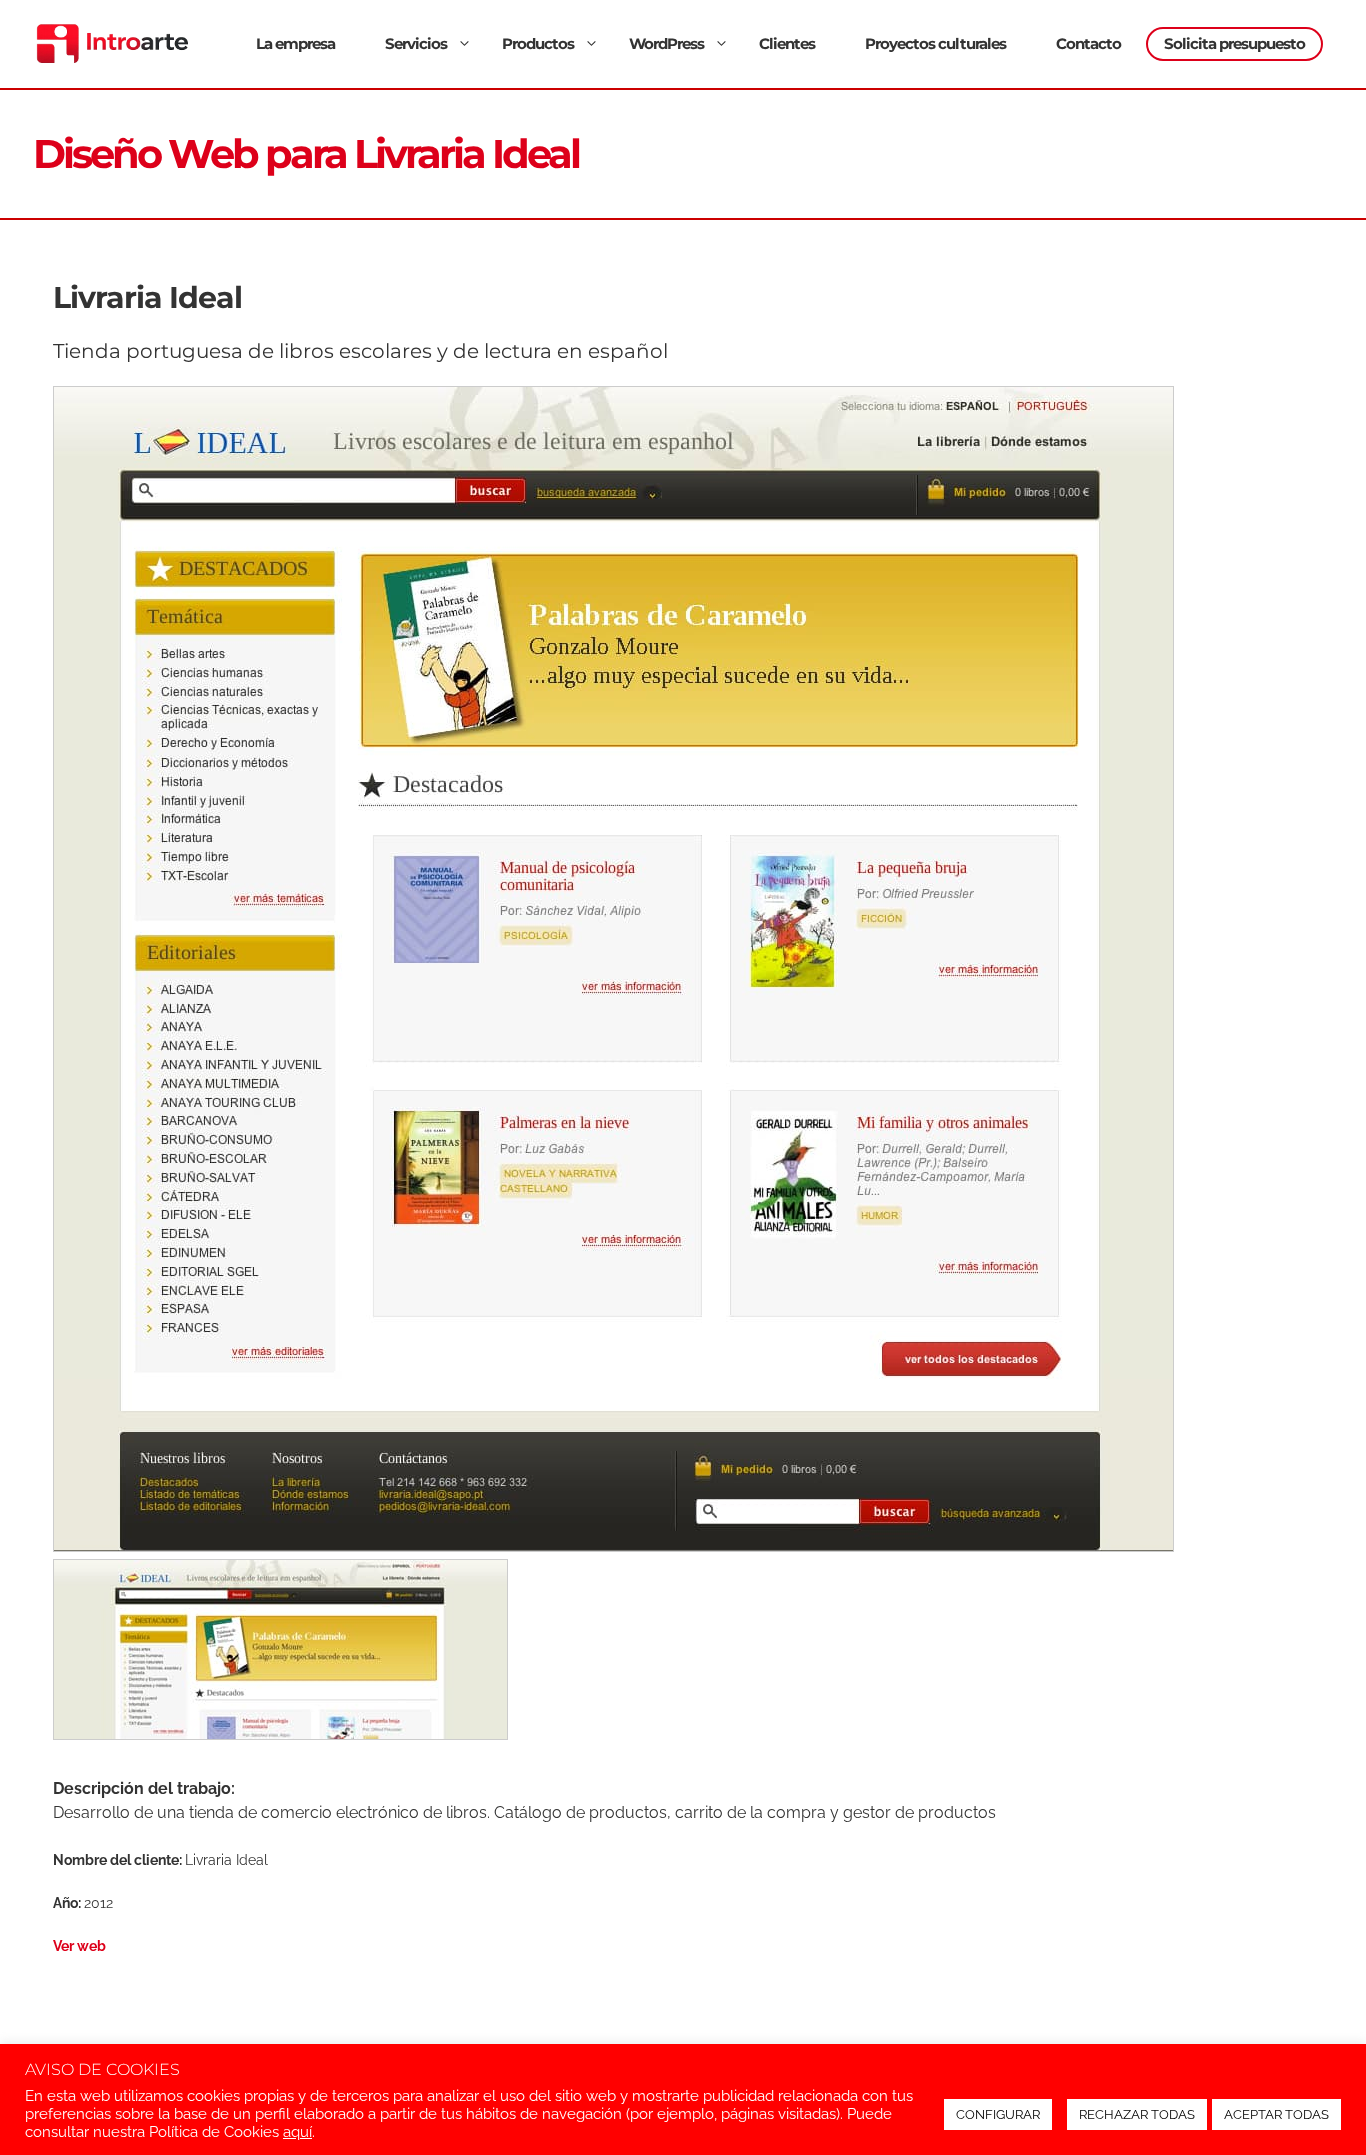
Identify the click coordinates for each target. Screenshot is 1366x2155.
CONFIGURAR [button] (998, 2114)
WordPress (666, 43)
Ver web (79, 1945)
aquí (297, 2131)
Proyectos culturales (935, 43)
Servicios (416, 43)
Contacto (1088, 43)
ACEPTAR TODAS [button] (1276, 2114)
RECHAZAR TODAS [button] (1137, 2114)
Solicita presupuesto (1234, 43)
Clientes (787, 43)
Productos (538, 43)
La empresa (295, 43)
